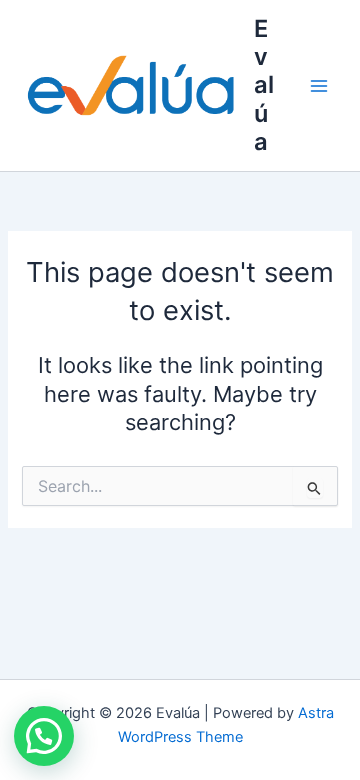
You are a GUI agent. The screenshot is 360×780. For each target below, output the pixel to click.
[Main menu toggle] (319, 86)
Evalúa (264, 85)
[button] (44, 736)
